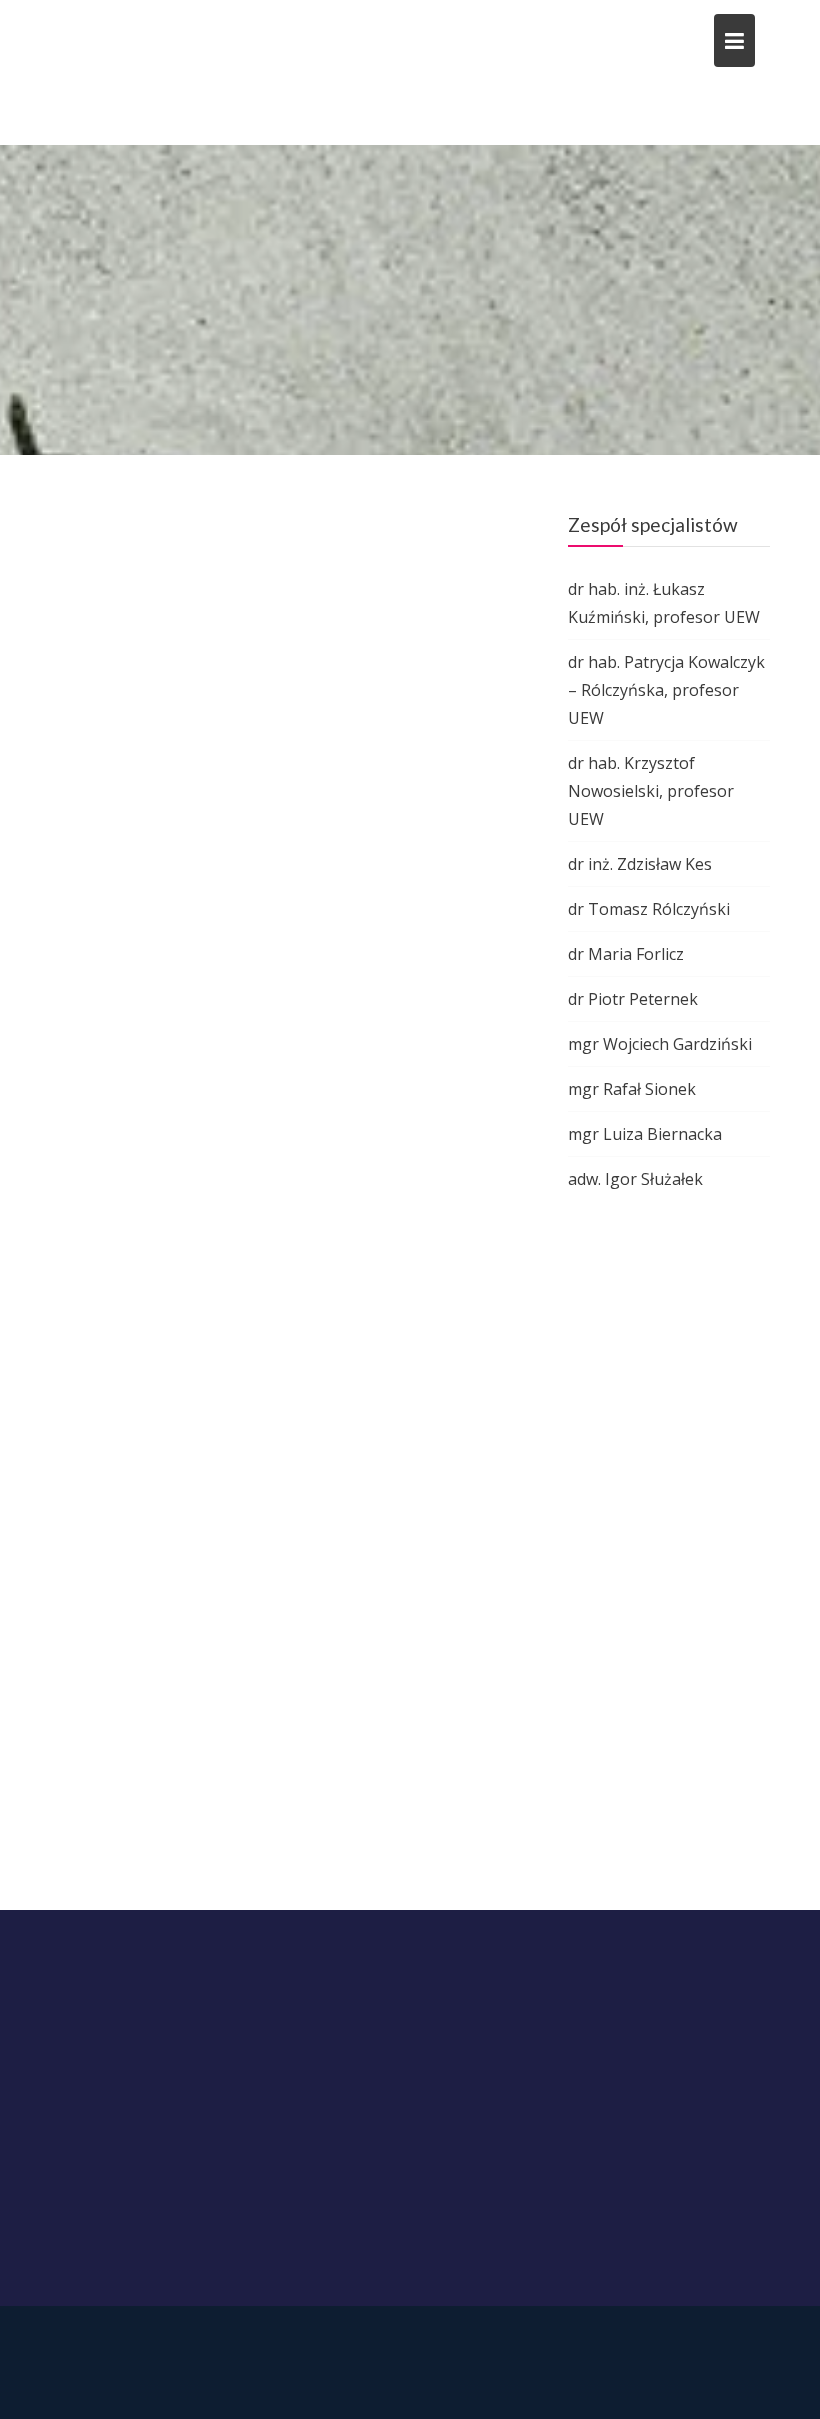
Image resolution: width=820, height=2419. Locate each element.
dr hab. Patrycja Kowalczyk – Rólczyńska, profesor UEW (666, 690)
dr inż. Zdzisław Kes (640, 864)
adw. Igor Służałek (635, 1179)
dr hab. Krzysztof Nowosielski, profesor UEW (651, 791)
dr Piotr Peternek (633, 999)
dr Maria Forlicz (626, 954)
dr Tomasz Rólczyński (649, 909)
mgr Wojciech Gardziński (660, 1044)
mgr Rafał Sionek (632, 1089)
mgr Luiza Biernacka (645, 1134)
